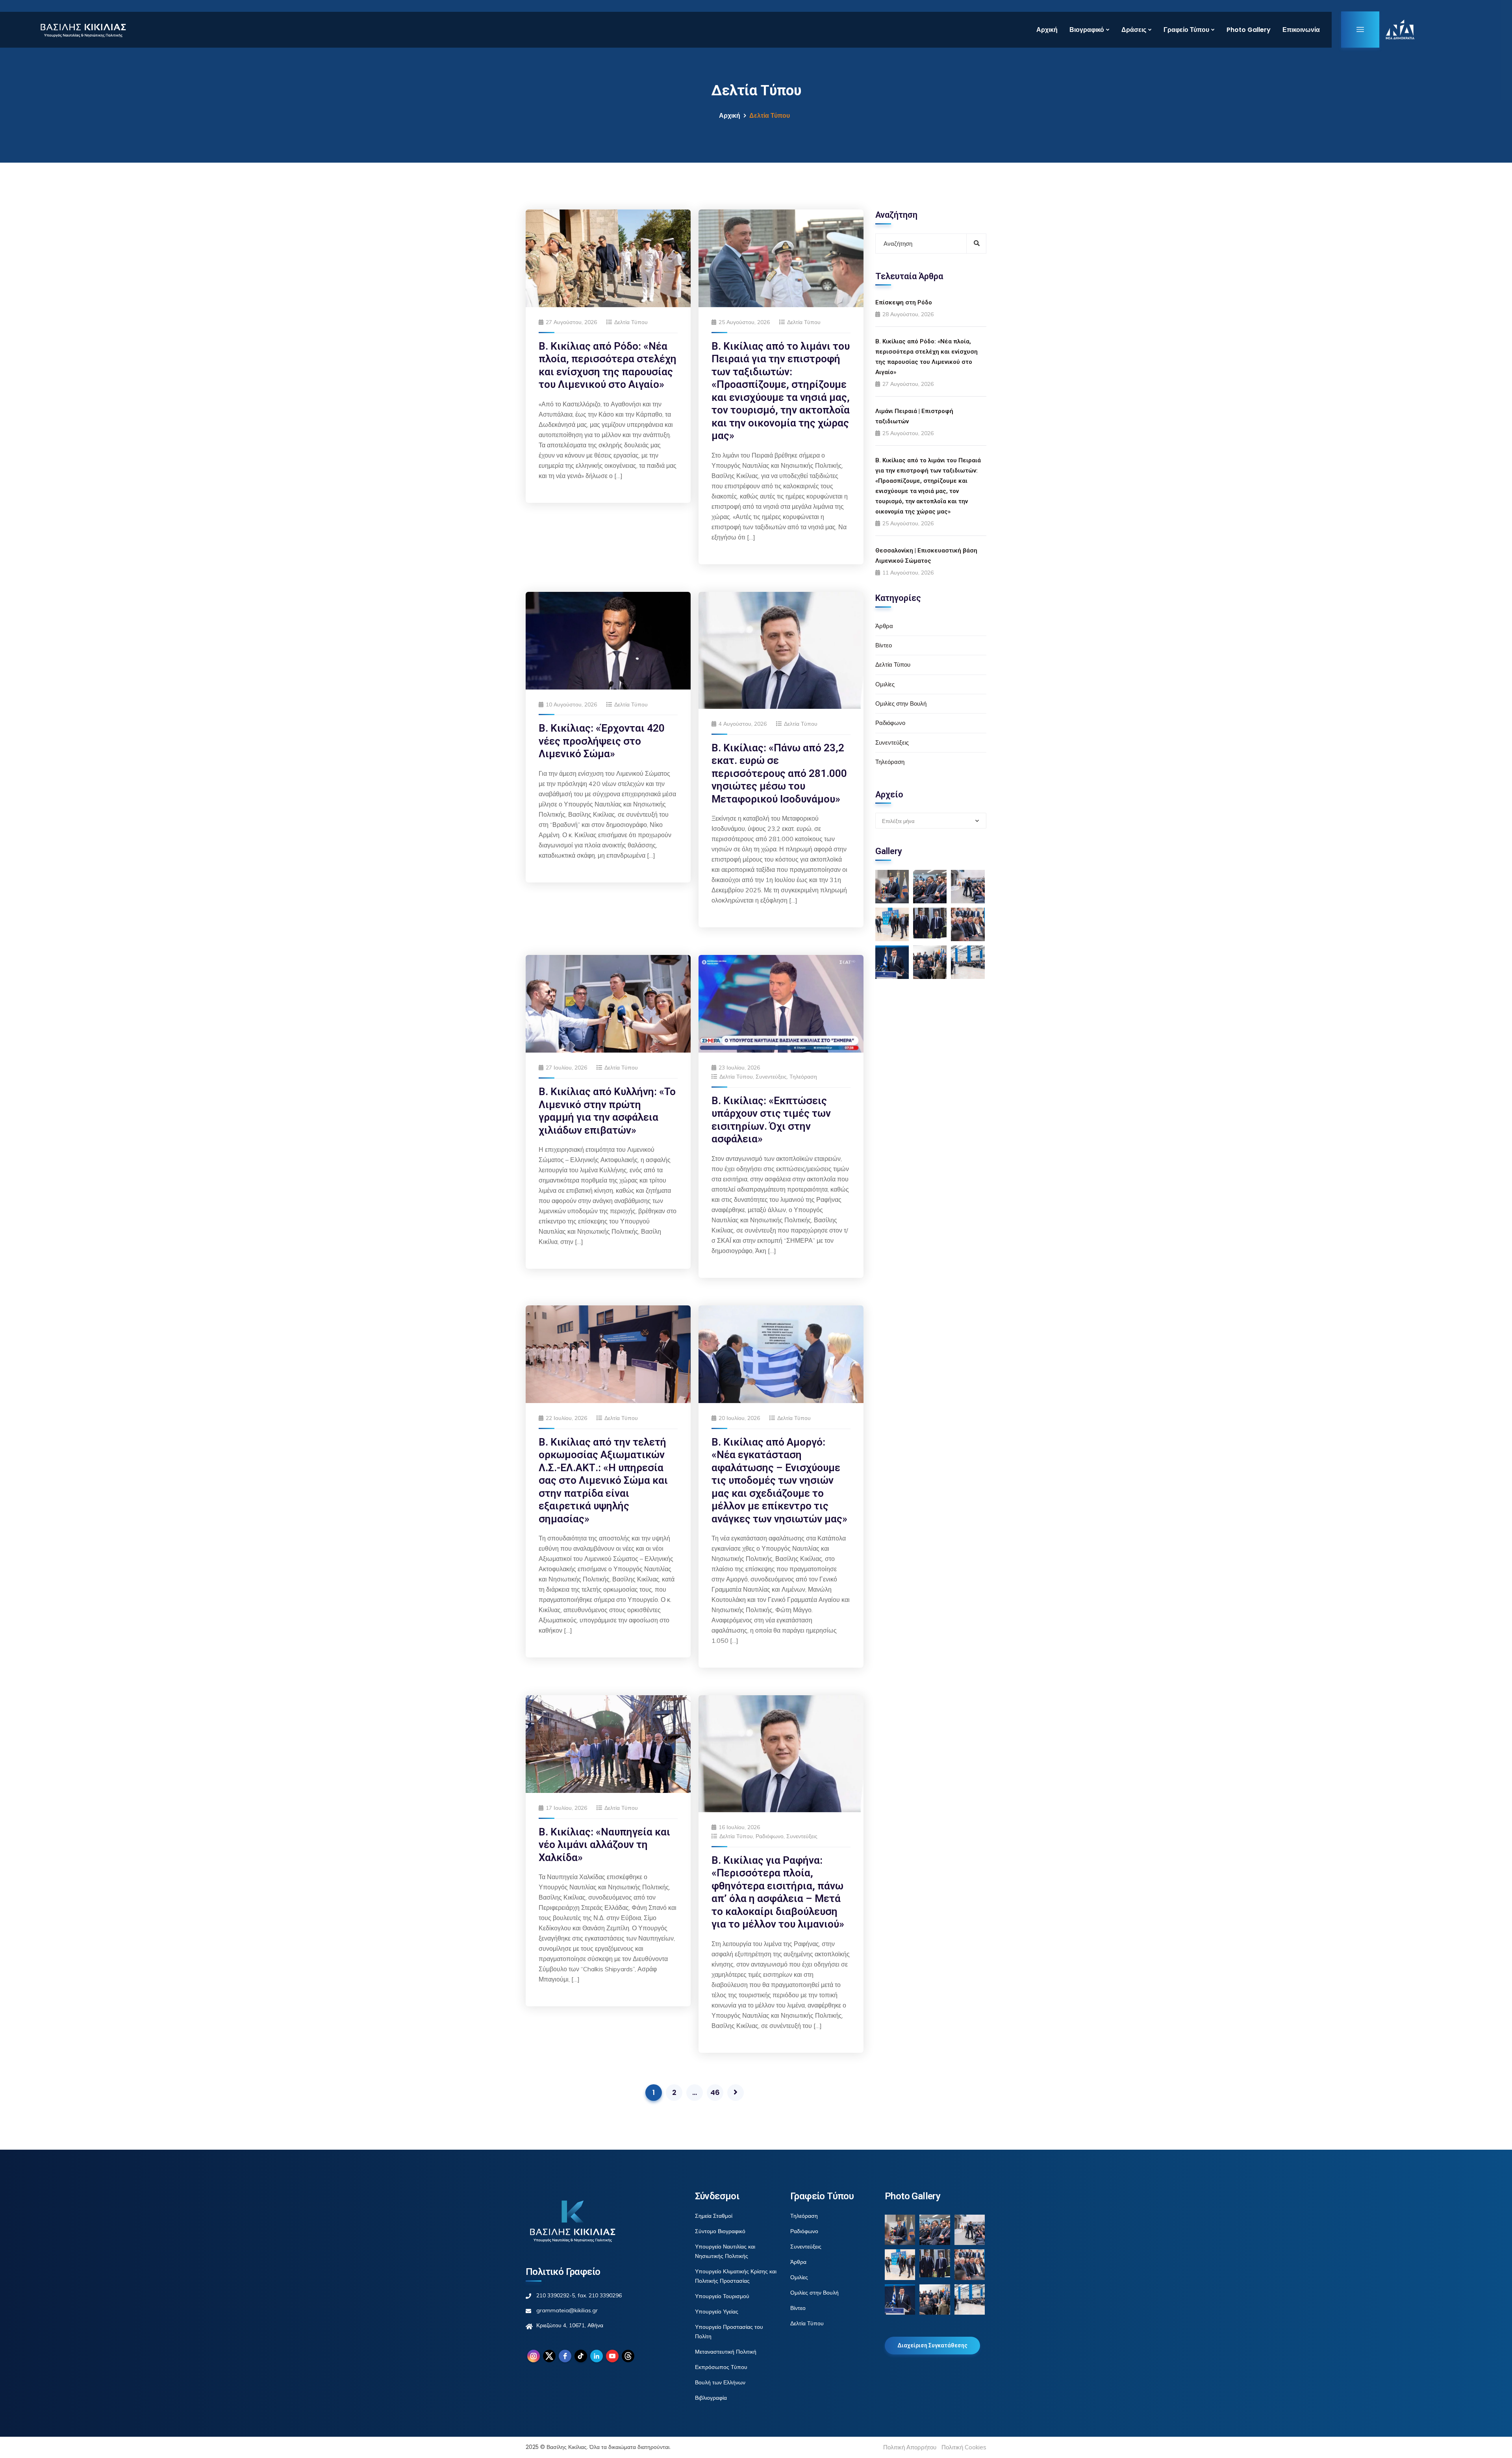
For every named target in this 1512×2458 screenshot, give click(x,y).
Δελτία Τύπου (631, 322)
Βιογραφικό (1087, 30)
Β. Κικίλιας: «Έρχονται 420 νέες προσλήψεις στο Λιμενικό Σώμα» (602, 741)
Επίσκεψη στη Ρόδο (904, 302)
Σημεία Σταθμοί (714, 2216)
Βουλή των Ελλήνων (720, 2382)
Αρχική (1047, 30)
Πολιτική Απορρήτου (910, 2447)
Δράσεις (1134, 30)
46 (715, 2092)
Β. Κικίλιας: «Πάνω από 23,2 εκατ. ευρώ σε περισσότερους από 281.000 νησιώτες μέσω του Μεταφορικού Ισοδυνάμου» (779, 773)
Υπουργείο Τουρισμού (722, 2296)
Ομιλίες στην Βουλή (901, 703)
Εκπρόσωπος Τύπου (721, 2367)
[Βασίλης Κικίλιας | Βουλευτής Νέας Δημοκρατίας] (83, 30)
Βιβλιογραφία (711, 2398)
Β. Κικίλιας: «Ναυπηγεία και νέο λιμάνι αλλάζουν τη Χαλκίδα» (604, 1845)
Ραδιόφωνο (770, 1836)
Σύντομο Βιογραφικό (720, 2231)
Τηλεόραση (803, 1077)
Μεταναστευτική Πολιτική (726, 2352)
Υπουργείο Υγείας (717, 2312)
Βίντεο (884, 645)
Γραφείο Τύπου (1186, 30)
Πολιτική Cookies (964, 2447)
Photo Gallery (1249, 30)
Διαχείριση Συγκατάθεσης (932, 2345)
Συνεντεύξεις (771, 1077)
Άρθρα (884, 626)
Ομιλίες (885, 684)
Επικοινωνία (1301, 30)
